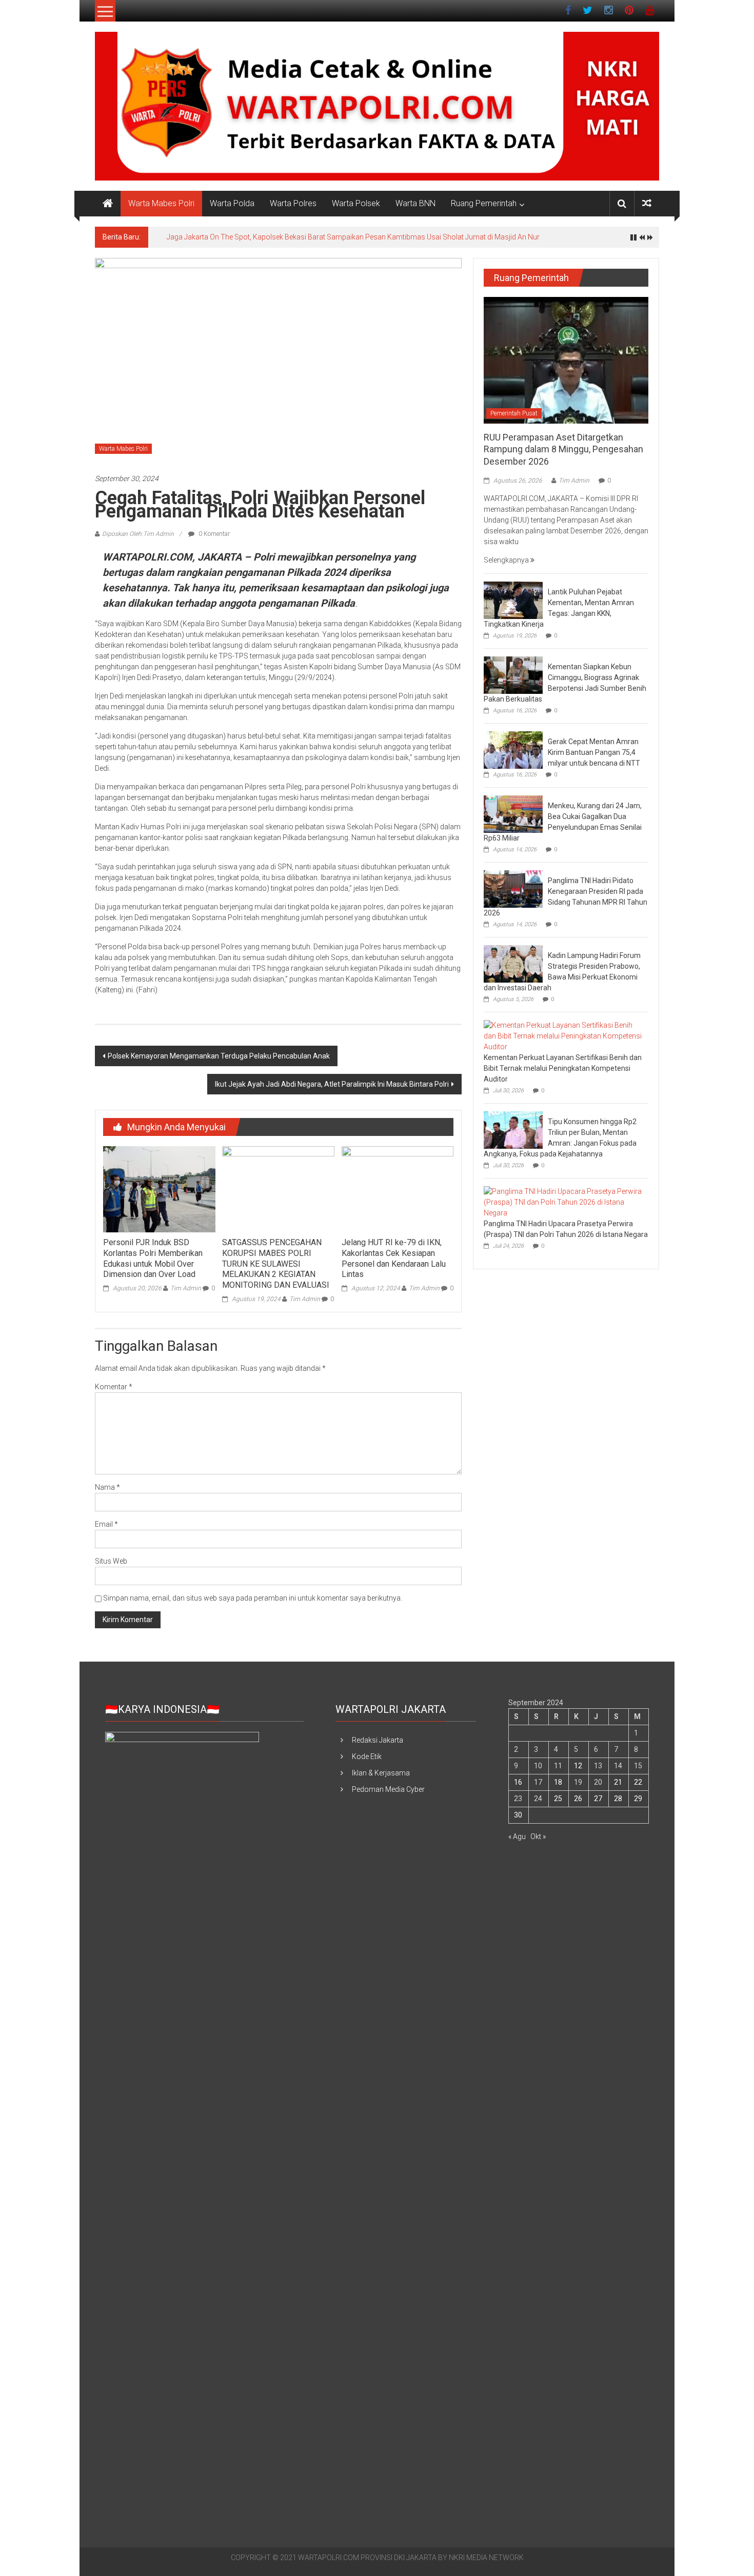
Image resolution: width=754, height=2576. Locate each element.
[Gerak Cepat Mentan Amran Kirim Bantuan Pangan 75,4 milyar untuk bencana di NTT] (513, 749)
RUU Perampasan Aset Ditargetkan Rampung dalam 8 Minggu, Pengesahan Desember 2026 (563, 449)
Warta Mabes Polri (161, 203)
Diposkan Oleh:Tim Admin (138, 534)
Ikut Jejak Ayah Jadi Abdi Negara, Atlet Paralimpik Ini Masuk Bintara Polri (332, 1084)
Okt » (538, 1836)
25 (558, 1799)
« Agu (517, 1836)
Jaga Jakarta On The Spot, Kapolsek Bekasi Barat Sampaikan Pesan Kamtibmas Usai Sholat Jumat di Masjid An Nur (353, 237)
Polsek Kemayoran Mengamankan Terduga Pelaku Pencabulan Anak (219, 1056)
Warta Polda (232, 203)
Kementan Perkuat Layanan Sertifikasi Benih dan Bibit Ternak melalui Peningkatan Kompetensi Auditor (563, 1068)
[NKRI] (108, 204)
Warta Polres (293, 203)
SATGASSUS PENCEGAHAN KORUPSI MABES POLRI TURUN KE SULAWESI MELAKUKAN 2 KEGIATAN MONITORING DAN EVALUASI (276, 1264)
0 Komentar (213, 534)
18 (558, 1782)
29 (638, 1799)
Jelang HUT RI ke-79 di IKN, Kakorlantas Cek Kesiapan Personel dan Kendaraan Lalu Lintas (394, 1258)
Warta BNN (415, 203)
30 (518, 1815)
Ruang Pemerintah (484, 203)
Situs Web (111, 1561)
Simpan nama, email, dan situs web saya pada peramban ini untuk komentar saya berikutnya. (253, 1598)
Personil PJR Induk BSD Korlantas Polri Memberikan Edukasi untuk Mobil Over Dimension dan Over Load (153, 1258)
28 (618, 1799)
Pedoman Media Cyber (388, 1789)
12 (578, 1766)
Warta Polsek (356, 203)
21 (618, 1782)
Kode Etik (367, 1756)
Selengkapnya (507, 560)
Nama (107, 1487)
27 (598, 1799)
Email (106, 1524)
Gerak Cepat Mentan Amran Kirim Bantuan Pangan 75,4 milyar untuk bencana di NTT (594, 752)
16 (518, 1782)
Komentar (114, 1387)
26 (578, 1799)
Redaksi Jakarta (378, 1740)
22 (638, 1782)
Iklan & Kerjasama (381, 1773)
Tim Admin (186, 1288)
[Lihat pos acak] (647, 203)
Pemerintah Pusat (514, 413)
